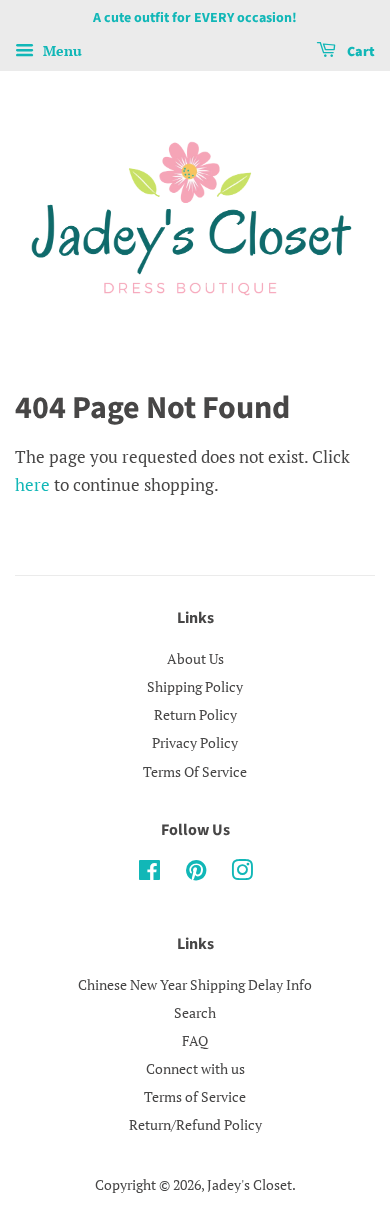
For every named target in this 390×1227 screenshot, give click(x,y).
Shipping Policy (195, 686)
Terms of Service (195, 1096)
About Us (195, 658)
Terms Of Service (195, 771)
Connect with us (195, 1068)
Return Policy (195, 714)
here (32, 484)
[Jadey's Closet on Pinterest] (196, 873)
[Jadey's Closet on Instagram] (242, 873)
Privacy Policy (195, 742)
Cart (359, 52)
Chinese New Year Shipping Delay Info (195, 984)
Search (195, 1012)
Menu (60, 50)
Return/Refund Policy (195, 1124)
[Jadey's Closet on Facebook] (149, 873)
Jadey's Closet (249, 1184)
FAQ (195, 1040)
